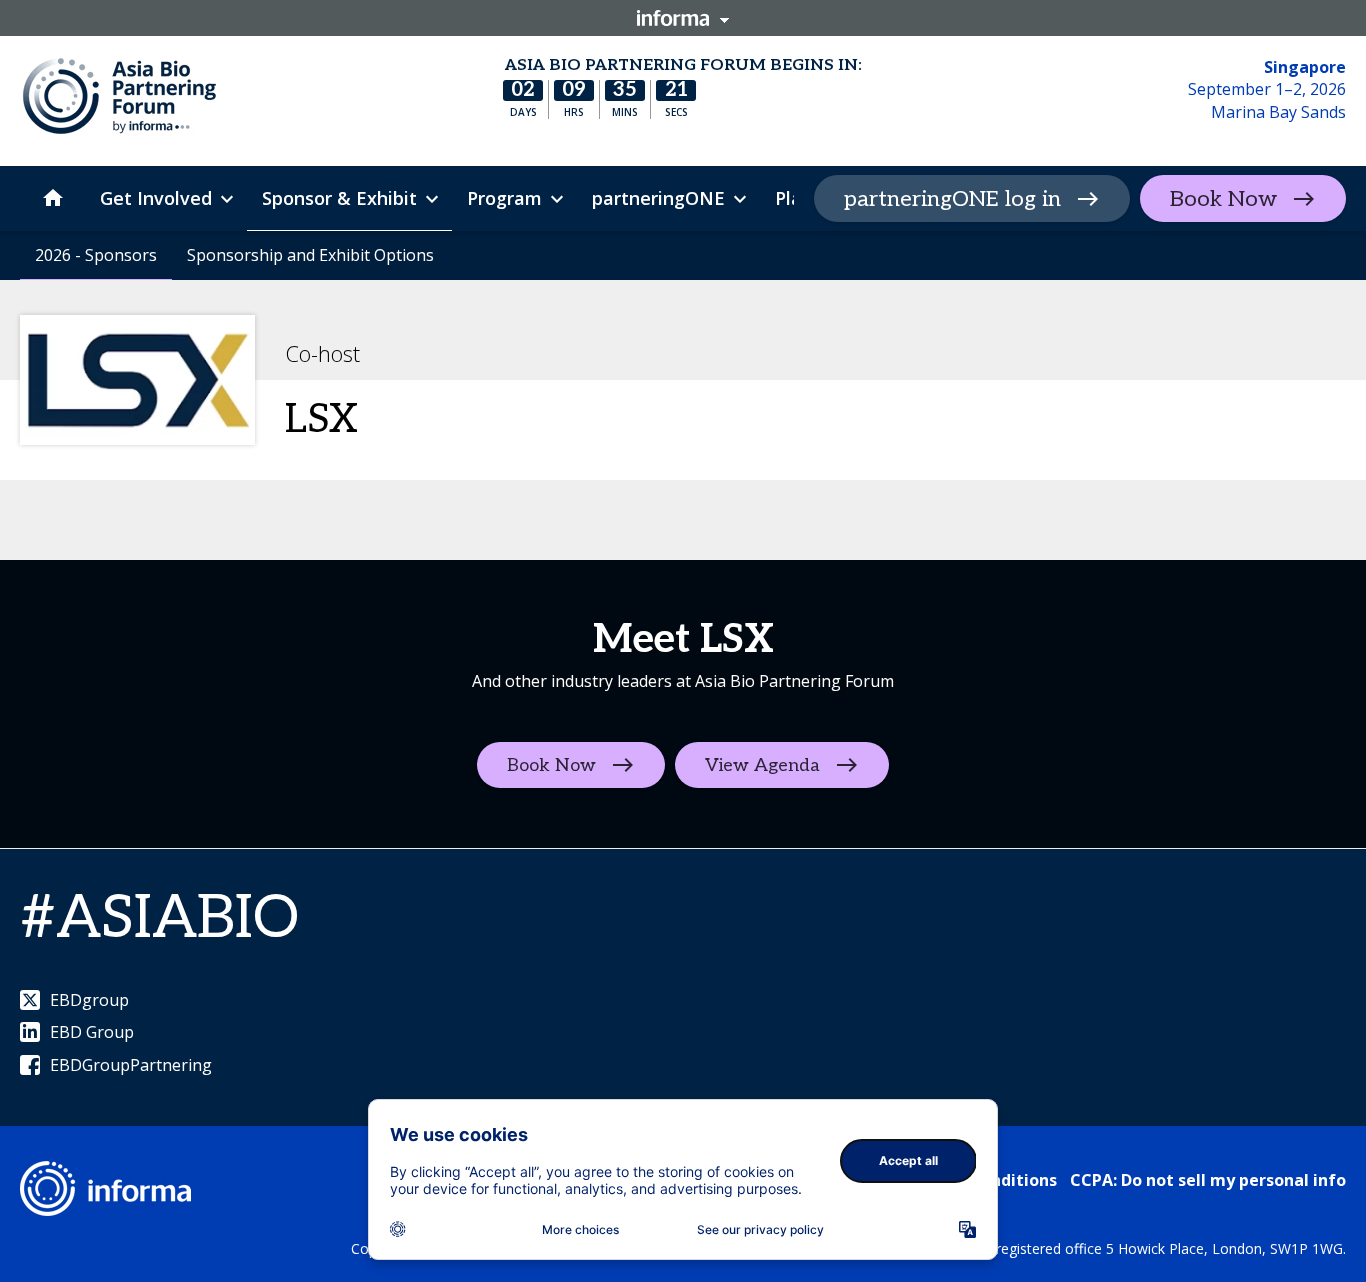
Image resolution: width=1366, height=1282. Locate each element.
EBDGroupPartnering (131, 1065)
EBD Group (92, 1032)
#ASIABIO (159, 919)
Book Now (1223, 199)
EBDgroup (89, 1000)
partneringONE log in (952, 199)
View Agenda (762, 765)
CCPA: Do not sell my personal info (1208, 1180)
